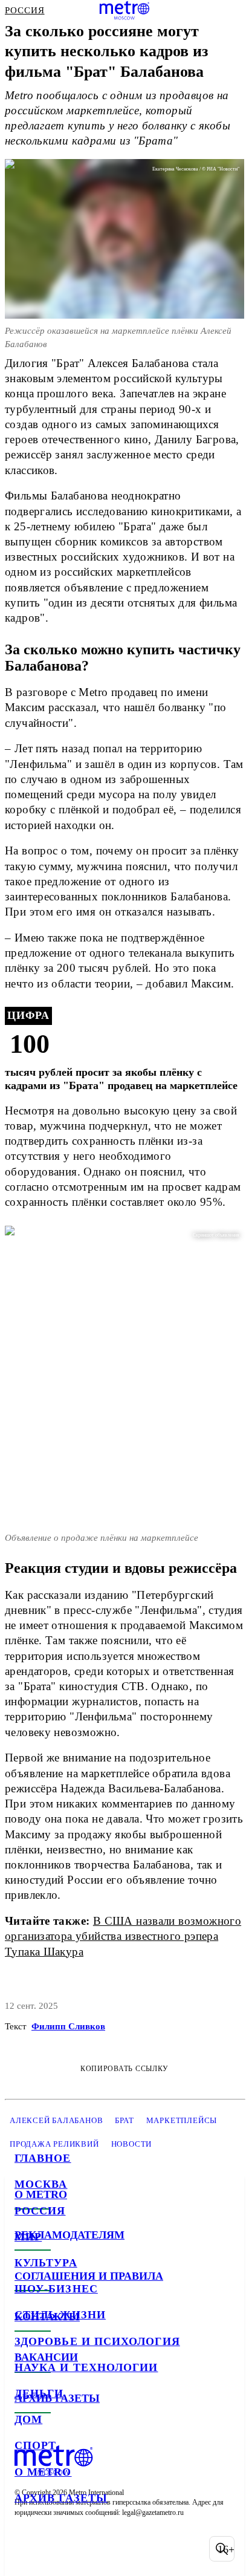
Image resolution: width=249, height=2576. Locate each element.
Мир (28, 2237)
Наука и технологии (86, 2367)
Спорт (35, 2445)
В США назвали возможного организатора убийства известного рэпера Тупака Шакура (123, 1936)
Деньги (39, 2393)
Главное (43, 2158)
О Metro (43, 2472)
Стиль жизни (60, 2315)
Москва (41, 2184)
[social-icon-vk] (27, 2549)
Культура (46, 2263)
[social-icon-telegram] (58, 2549)
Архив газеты (61, 2498)
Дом (28, 2419)
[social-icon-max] (121, 2549)
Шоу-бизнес (56, 2289)
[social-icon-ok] (89, 2549)
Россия (40, 2211)
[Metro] (125, 10)
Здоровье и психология (97, 2341)
